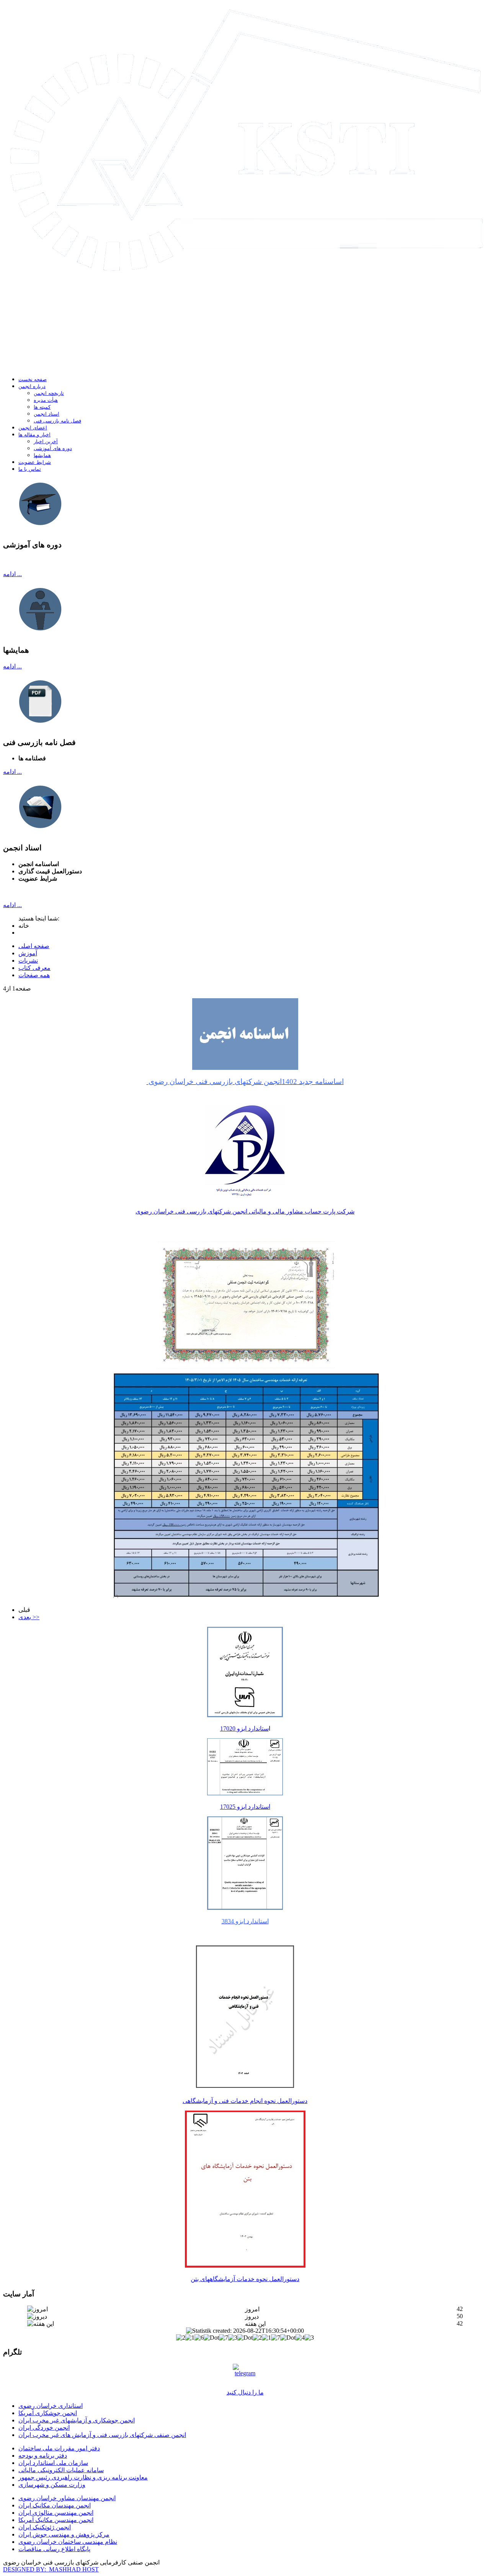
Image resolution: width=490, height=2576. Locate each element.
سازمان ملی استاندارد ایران (53, 2463)
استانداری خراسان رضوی (51, 2406)
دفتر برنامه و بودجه (43, 2456)
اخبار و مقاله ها (34, 435)
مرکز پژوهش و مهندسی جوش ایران (64, 2534)
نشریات (28, 960)
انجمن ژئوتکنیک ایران (45, 2527)
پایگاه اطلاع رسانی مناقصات (54, 2549)
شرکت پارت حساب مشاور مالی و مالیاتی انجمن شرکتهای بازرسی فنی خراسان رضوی (245, 1211)
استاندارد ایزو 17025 (245, 1807)
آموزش (28, 953)
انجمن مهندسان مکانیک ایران (55, 2505)
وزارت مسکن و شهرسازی (52, 2485)
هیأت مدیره (46, 400)
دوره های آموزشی (53, 448)
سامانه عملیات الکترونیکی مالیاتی (61, 2470)
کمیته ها (42, 407)
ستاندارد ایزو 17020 (244, 1729)
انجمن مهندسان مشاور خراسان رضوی (67, 2498)
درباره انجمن (32, 386)
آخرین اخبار (46, 441)
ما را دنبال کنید (245, 2392)
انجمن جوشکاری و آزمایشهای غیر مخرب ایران (77, 2420)
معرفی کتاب (34, 968)
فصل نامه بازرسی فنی (57, 421)
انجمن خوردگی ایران (44, 2428)
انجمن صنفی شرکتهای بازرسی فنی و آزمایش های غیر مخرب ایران (102, 2435)
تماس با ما (30, 469)
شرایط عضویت (35, 462)
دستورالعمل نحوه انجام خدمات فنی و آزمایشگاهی (245, 2101)
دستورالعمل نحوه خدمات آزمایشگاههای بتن (245, 2279)
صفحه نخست (33, 379)
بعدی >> (29, 1617)
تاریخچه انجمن (49, 393)
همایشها (42, 455)
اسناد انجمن (47, 414)
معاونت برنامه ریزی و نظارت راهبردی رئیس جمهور (83, 2477)
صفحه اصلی (34, 946)
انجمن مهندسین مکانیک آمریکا (56, 2520)
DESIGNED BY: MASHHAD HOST (51, 2569)
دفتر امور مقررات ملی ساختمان (59, 2448)
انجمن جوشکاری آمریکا (48, 2413)
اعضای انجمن (33, 428)
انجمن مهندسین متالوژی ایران (56, 2513)
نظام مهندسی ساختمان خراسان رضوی (68, 2542)
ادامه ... (12, 574)
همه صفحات (34, 975)
